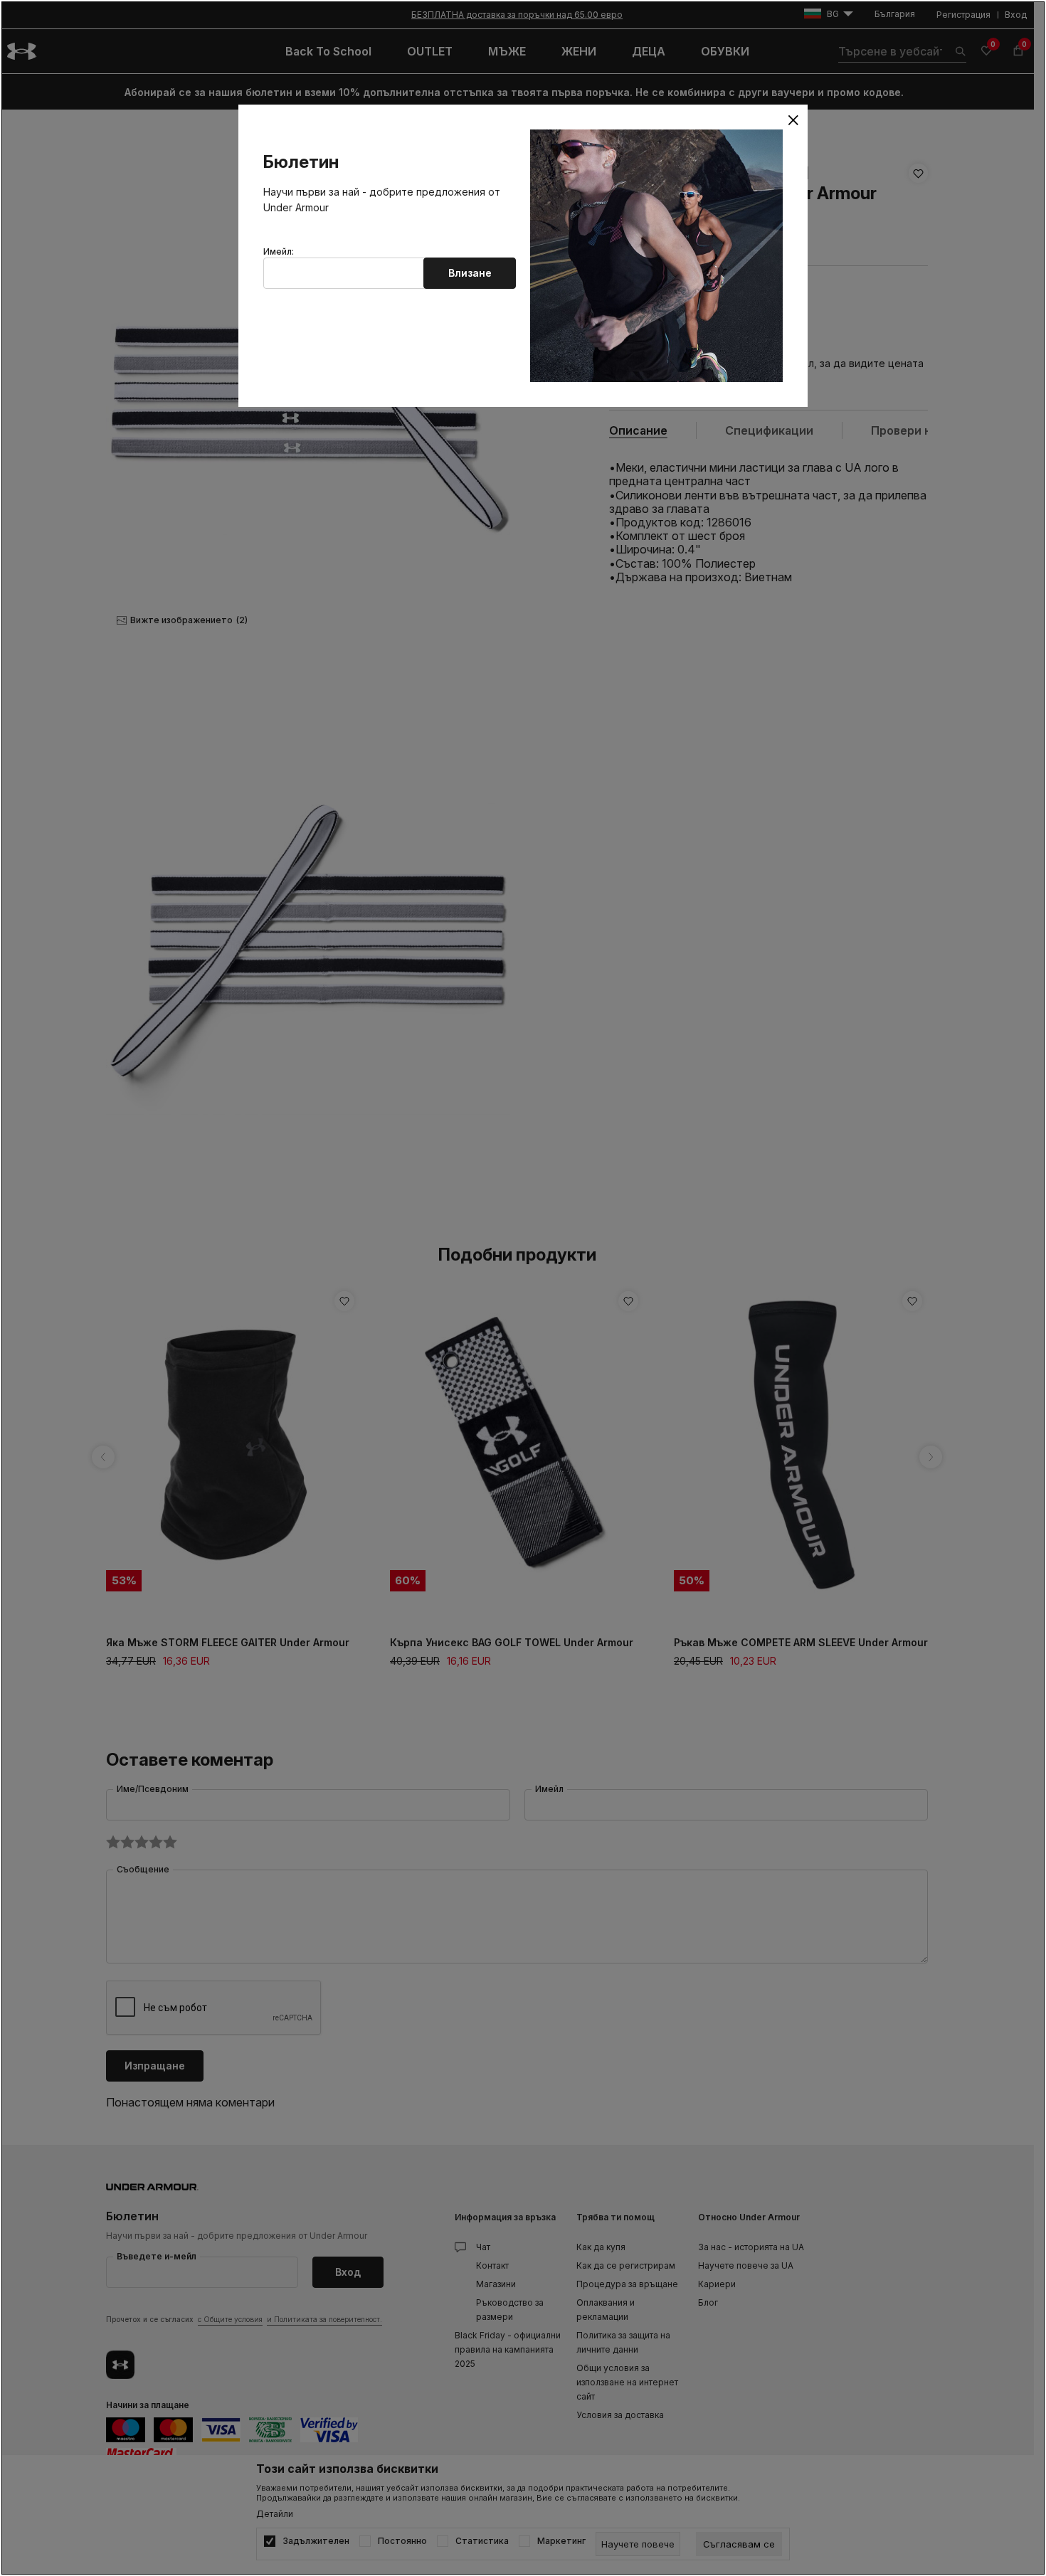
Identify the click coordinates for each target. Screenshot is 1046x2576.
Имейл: (279, 252)
